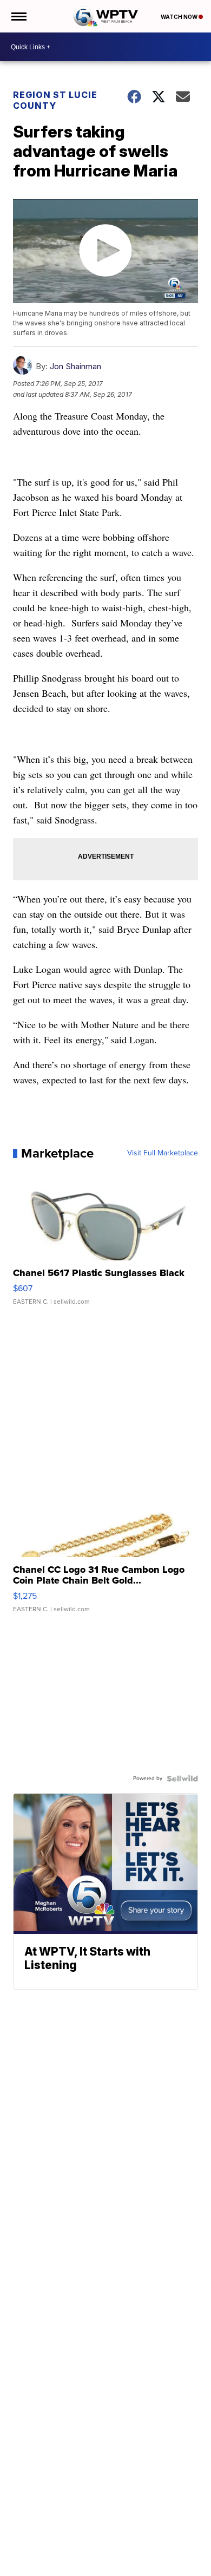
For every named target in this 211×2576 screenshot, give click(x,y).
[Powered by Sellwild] (182, 1779)
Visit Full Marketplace (163, 1153)
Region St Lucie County (55, 100)
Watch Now (180, 17)
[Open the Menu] (18, 16)
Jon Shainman (75, 366)
